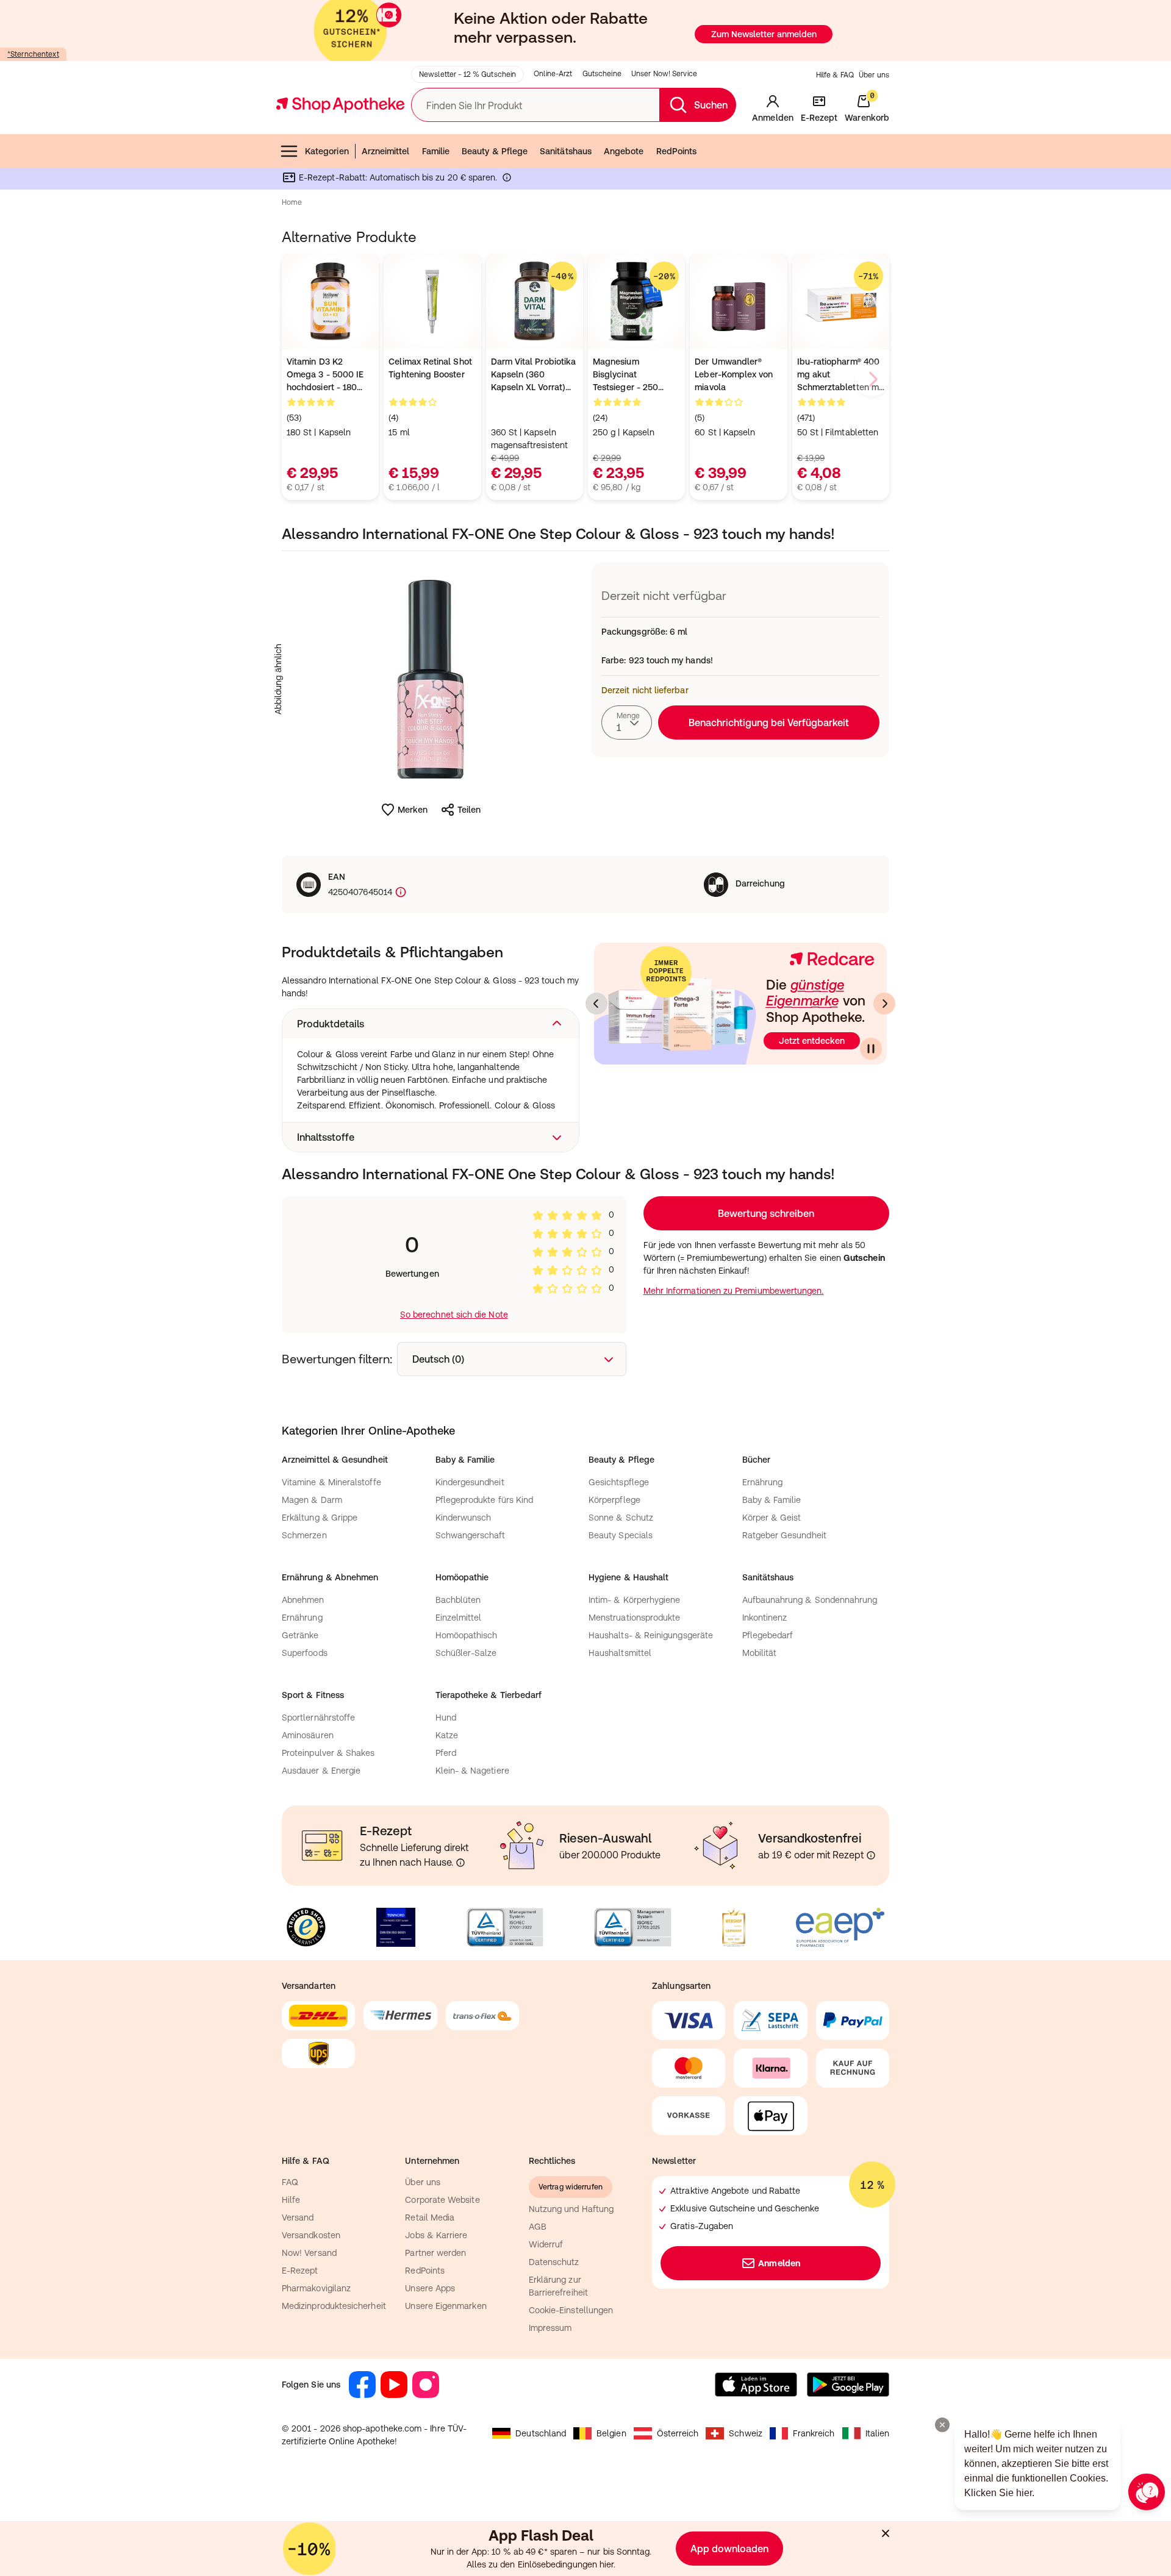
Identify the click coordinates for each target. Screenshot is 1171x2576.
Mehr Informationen (586, 1413)
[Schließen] (764, 1108)
